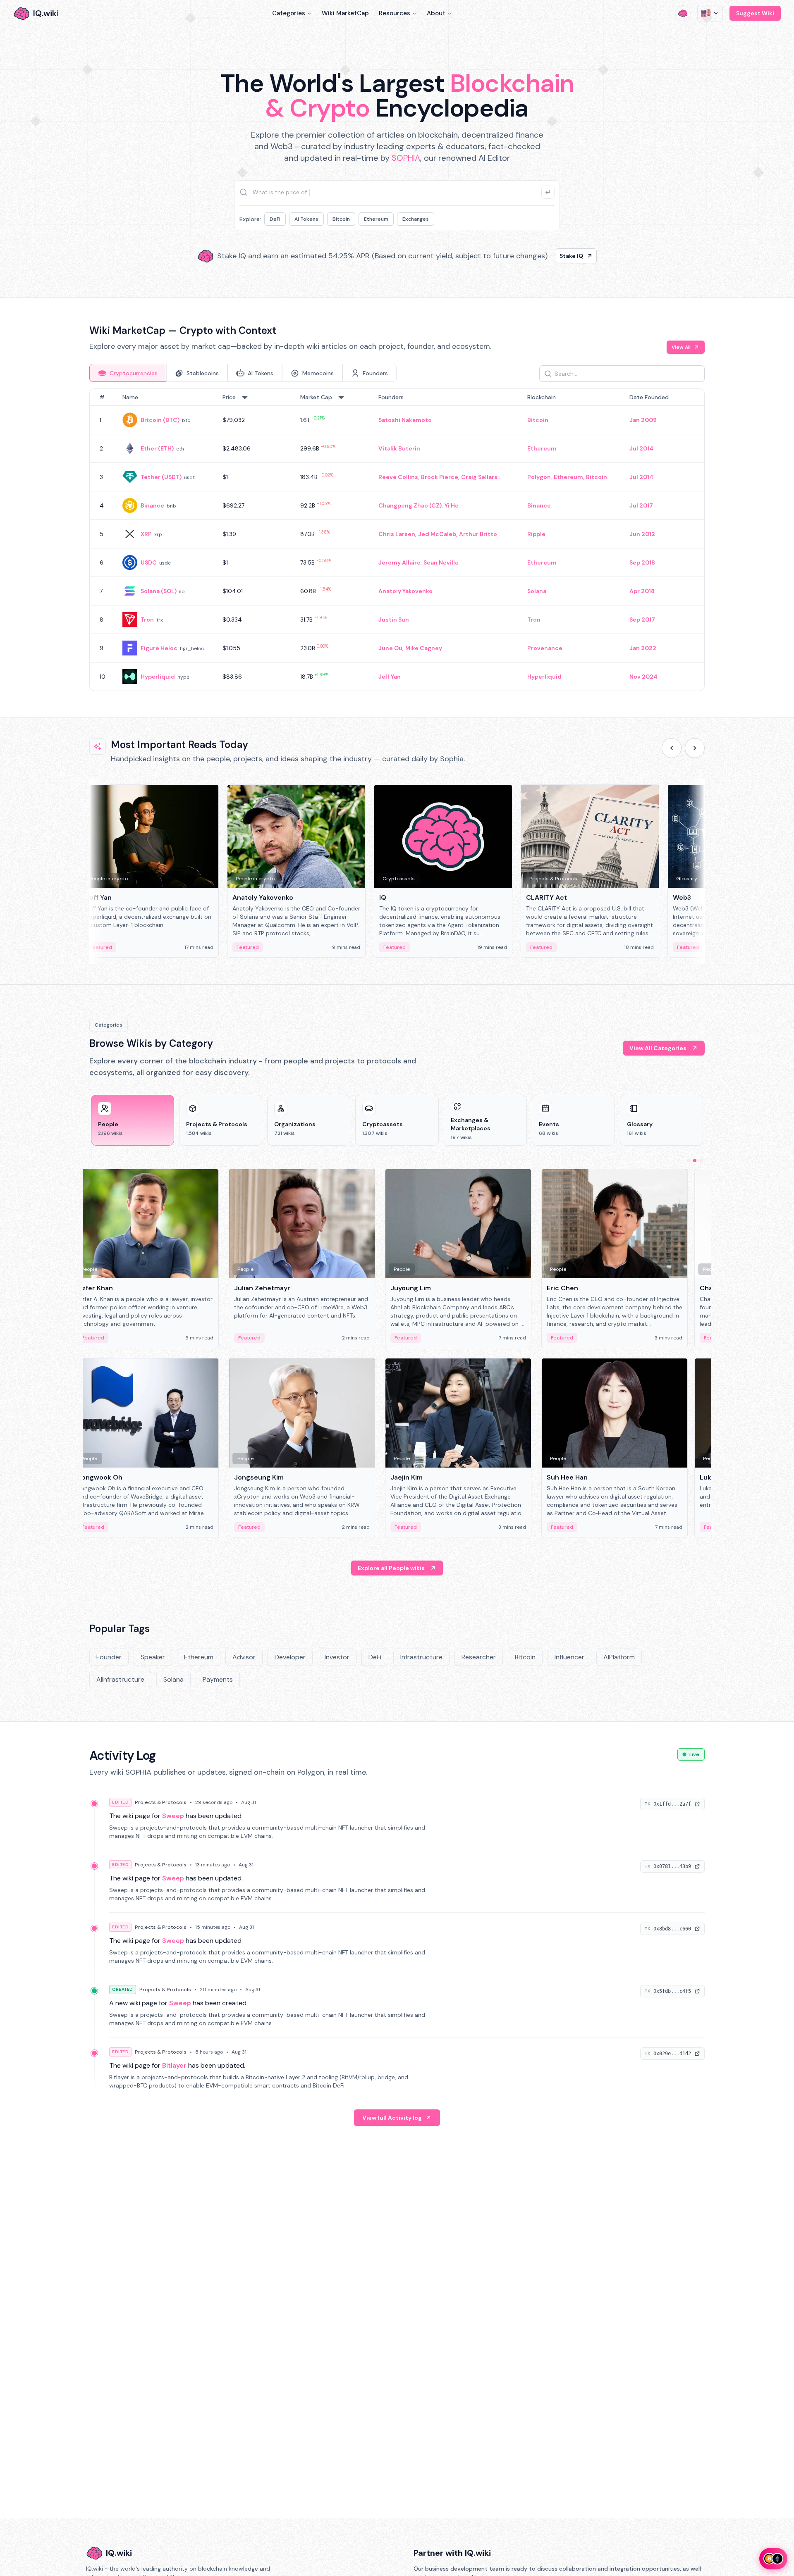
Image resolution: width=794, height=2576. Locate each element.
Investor (337, 1657)
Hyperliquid (158, 677)
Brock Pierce (440, 477)
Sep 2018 (642, 562)
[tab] (128, 373)
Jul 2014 (641, 448)
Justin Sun (394, 620)
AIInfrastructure (120, 1679)
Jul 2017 (641, 505)
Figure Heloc (159, 648)
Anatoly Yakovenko (405, 591)
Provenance (545, 648)
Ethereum (376, 219)
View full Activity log (392, 2118)
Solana (537, 591)
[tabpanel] (397, 540)
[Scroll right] (695, 748)
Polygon (539, 477)
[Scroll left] (672, 748)
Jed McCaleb (437, 534)
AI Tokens (306, 219)
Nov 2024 (643, 677)
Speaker (153, 1657)
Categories (289, 13)
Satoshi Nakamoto (405, 420)
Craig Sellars (479, 477)
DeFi (275, 219)
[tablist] (243, 373)
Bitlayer (174, 2065)
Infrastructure (421, 1657)
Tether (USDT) (161, 477)
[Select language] (710, 13)
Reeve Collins (398, 477)
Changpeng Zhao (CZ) (410, 505)
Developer (290, 1657)
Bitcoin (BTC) (160, 420)
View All (681, 347)
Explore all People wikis (391, 1568)
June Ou (390, 648)
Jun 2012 (642, 534)
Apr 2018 (642, 591)
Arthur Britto (478, 534)
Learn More (539, 256)
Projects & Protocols (161, 1802)
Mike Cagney (424, 648)
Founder (109, 1657)
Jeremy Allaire (399, 562)
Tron (147, 620)
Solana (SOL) (159, 591)
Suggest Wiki (755, 13)
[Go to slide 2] (695, 1161)
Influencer (569, 1657)
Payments (218, 1679)
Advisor (244, 1657)
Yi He (452, 505)
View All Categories (658, 1048)
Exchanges (416, 219)
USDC (149, 562)
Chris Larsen (397, 534)
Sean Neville (441, 562)
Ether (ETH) (157, 448)
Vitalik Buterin (399, 448)
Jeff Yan (390, 677)
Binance (152, 505)
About (436, 13)
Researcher (479, 1657)
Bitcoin (341, 219)
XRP (146, 534)
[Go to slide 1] (688, 1161)
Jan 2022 (643, 648)
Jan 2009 (643, 420)
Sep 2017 (642, 620)
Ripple (536, 534)
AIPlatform (619, 1657)
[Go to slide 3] (701, 1161)
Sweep (173, 1816)
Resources (395, 13)
